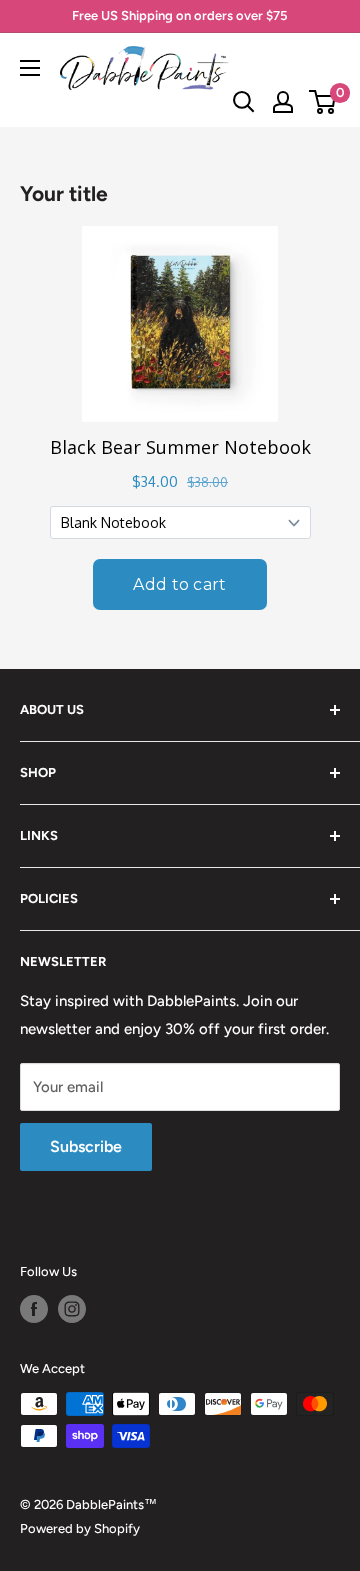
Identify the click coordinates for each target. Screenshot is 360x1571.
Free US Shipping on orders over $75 (180, 15)
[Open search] (244, 102)
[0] (323, 102)
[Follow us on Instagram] (72, 1309)
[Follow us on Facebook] (34, 1309)
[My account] (283, 102)
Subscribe (86, 1146)
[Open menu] (30, 68)
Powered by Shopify (80, 1528)
